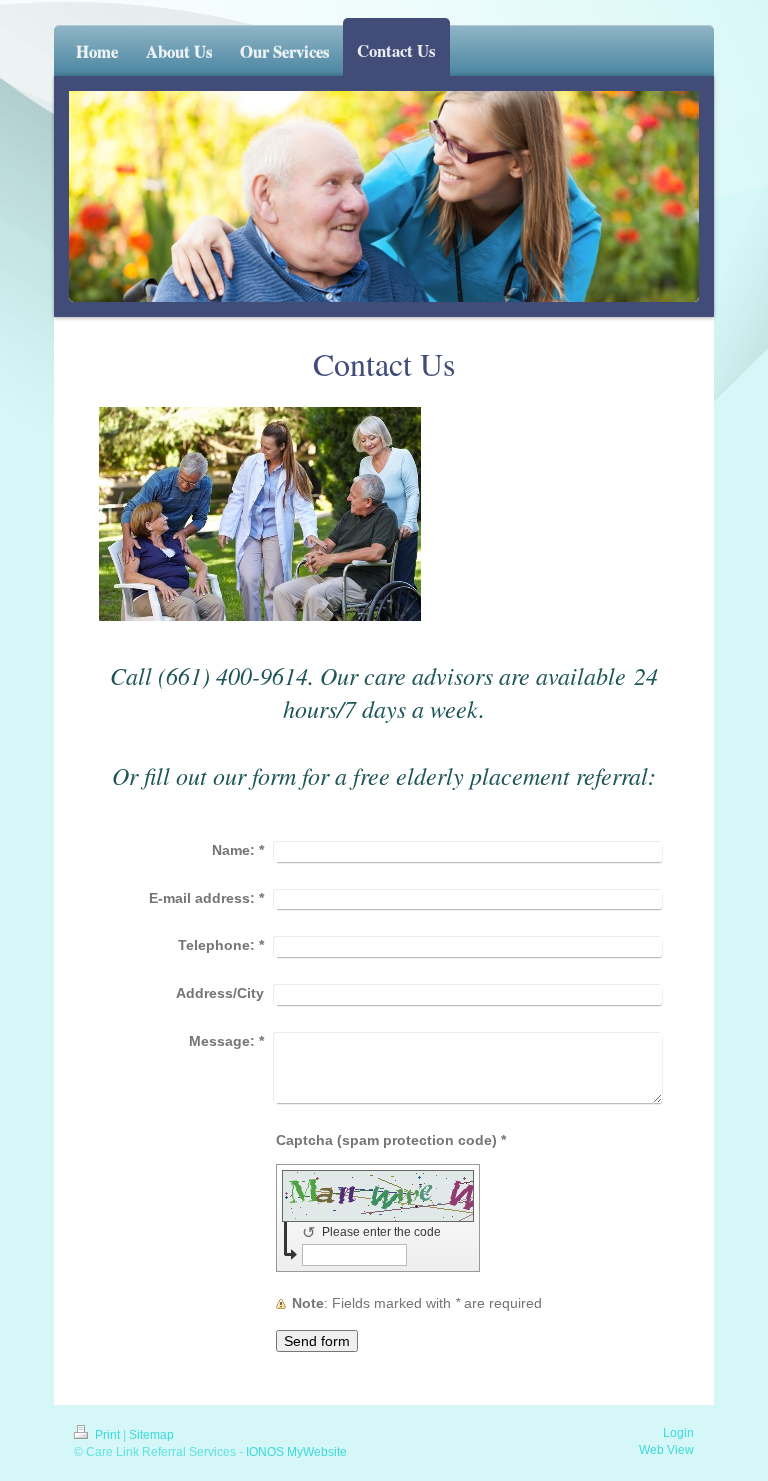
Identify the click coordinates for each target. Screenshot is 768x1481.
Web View (666, 1450)
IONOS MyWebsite (296, 1452)
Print (107, 1435)
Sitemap (151, 1435)
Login (678, 1433)
